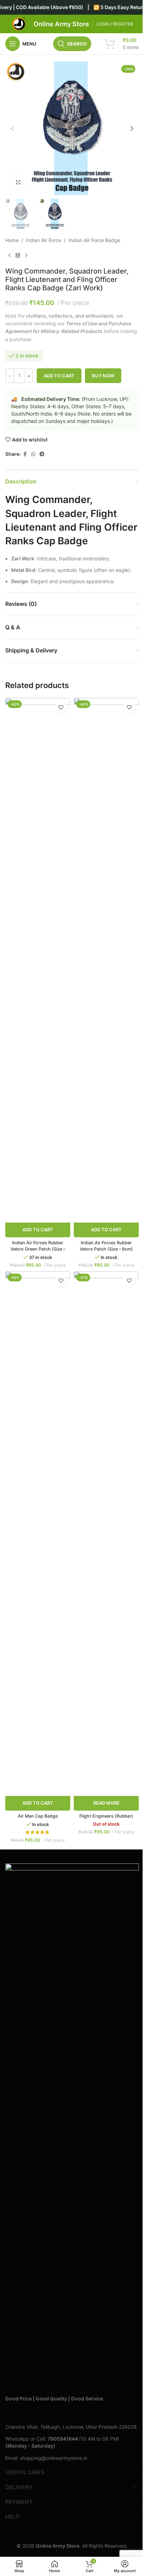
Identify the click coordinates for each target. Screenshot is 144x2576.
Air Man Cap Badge (38, 1816)
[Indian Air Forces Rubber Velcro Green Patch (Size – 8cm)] (38, 960)
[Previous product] (9, 256)
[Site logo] (19, 24)
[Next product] (26, 256)
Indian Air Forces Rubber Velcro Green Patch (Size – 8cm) (38, 1249)
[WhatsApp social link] (33, 454)
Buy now (103, 376)
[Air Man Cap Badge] (38, 1534)
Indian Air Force (44, 240)
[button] (12, 128)
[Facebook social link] (25, 454)
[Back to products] (18, 256)
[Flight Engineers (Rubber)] (106, 1534)
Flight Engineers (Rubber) (106, 1816)
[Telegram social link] (42, 454)
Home (12, 240)
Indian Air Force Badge (94, 240)
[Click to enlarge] (18, 182)
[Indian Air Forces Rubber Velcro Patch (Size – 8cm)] (106, 960)
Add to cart (59, 376)
